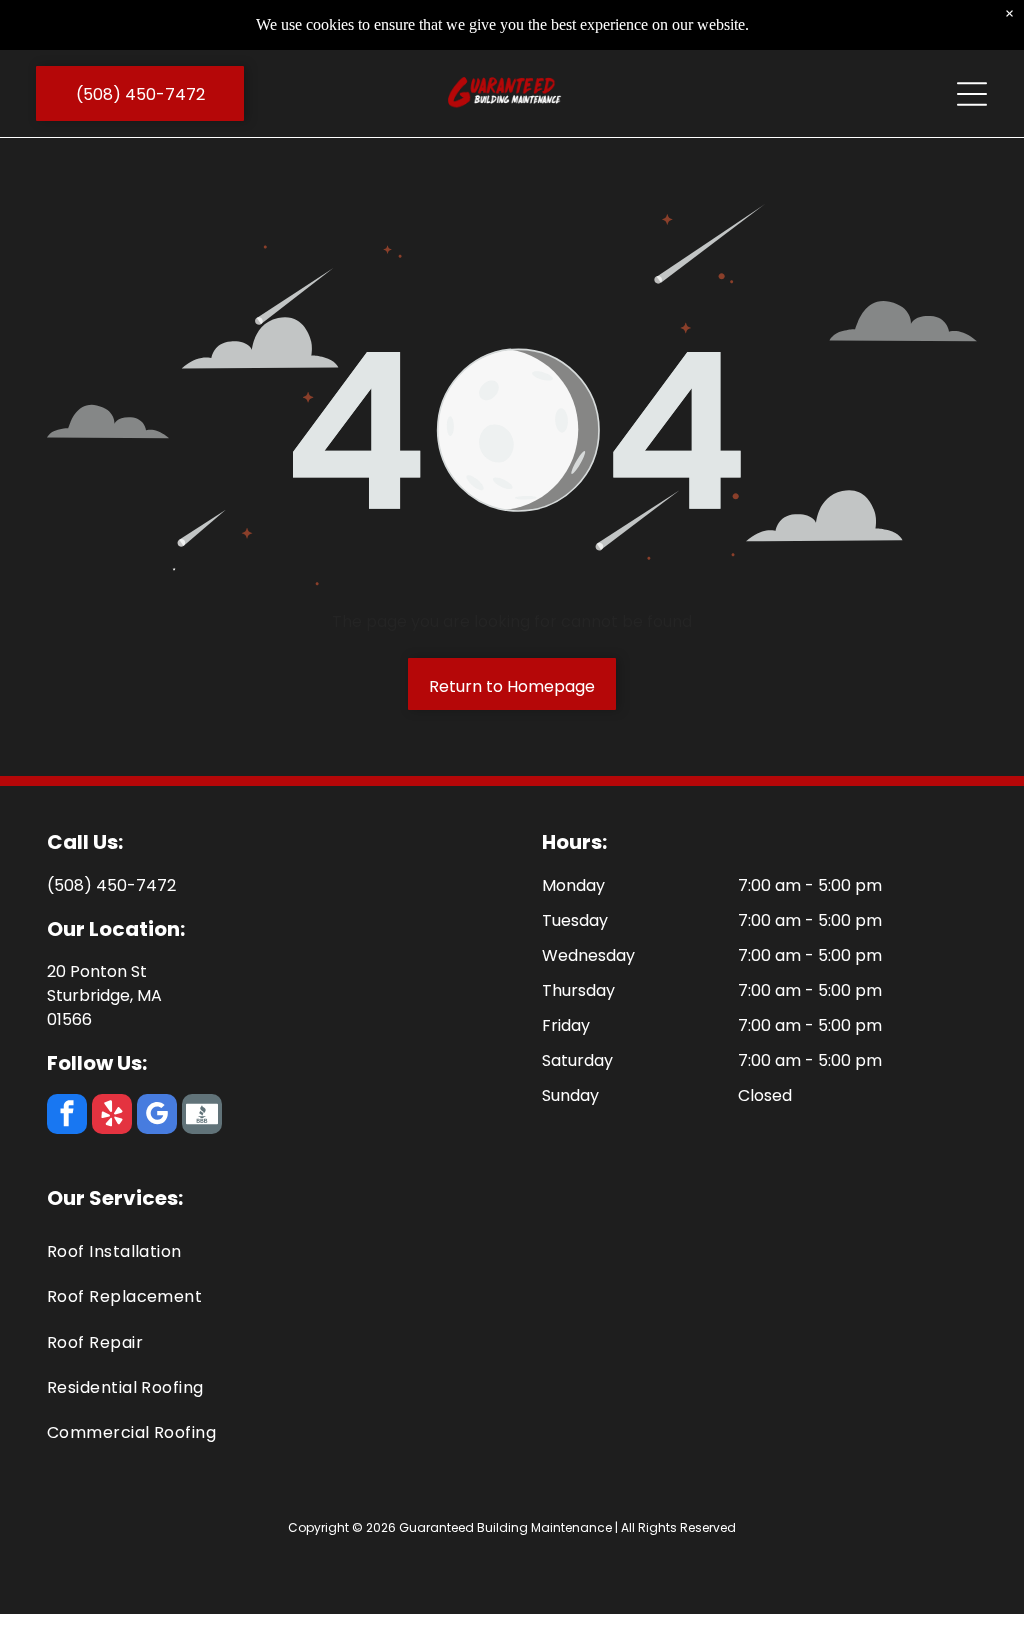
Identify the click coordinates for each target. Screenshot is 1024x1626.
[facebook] (67, 1116)
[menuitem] (512, 1251)
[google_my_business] (157, 1116)
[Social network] (202, 1116)
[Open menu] (972, 94)
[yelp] (112, 1116)
